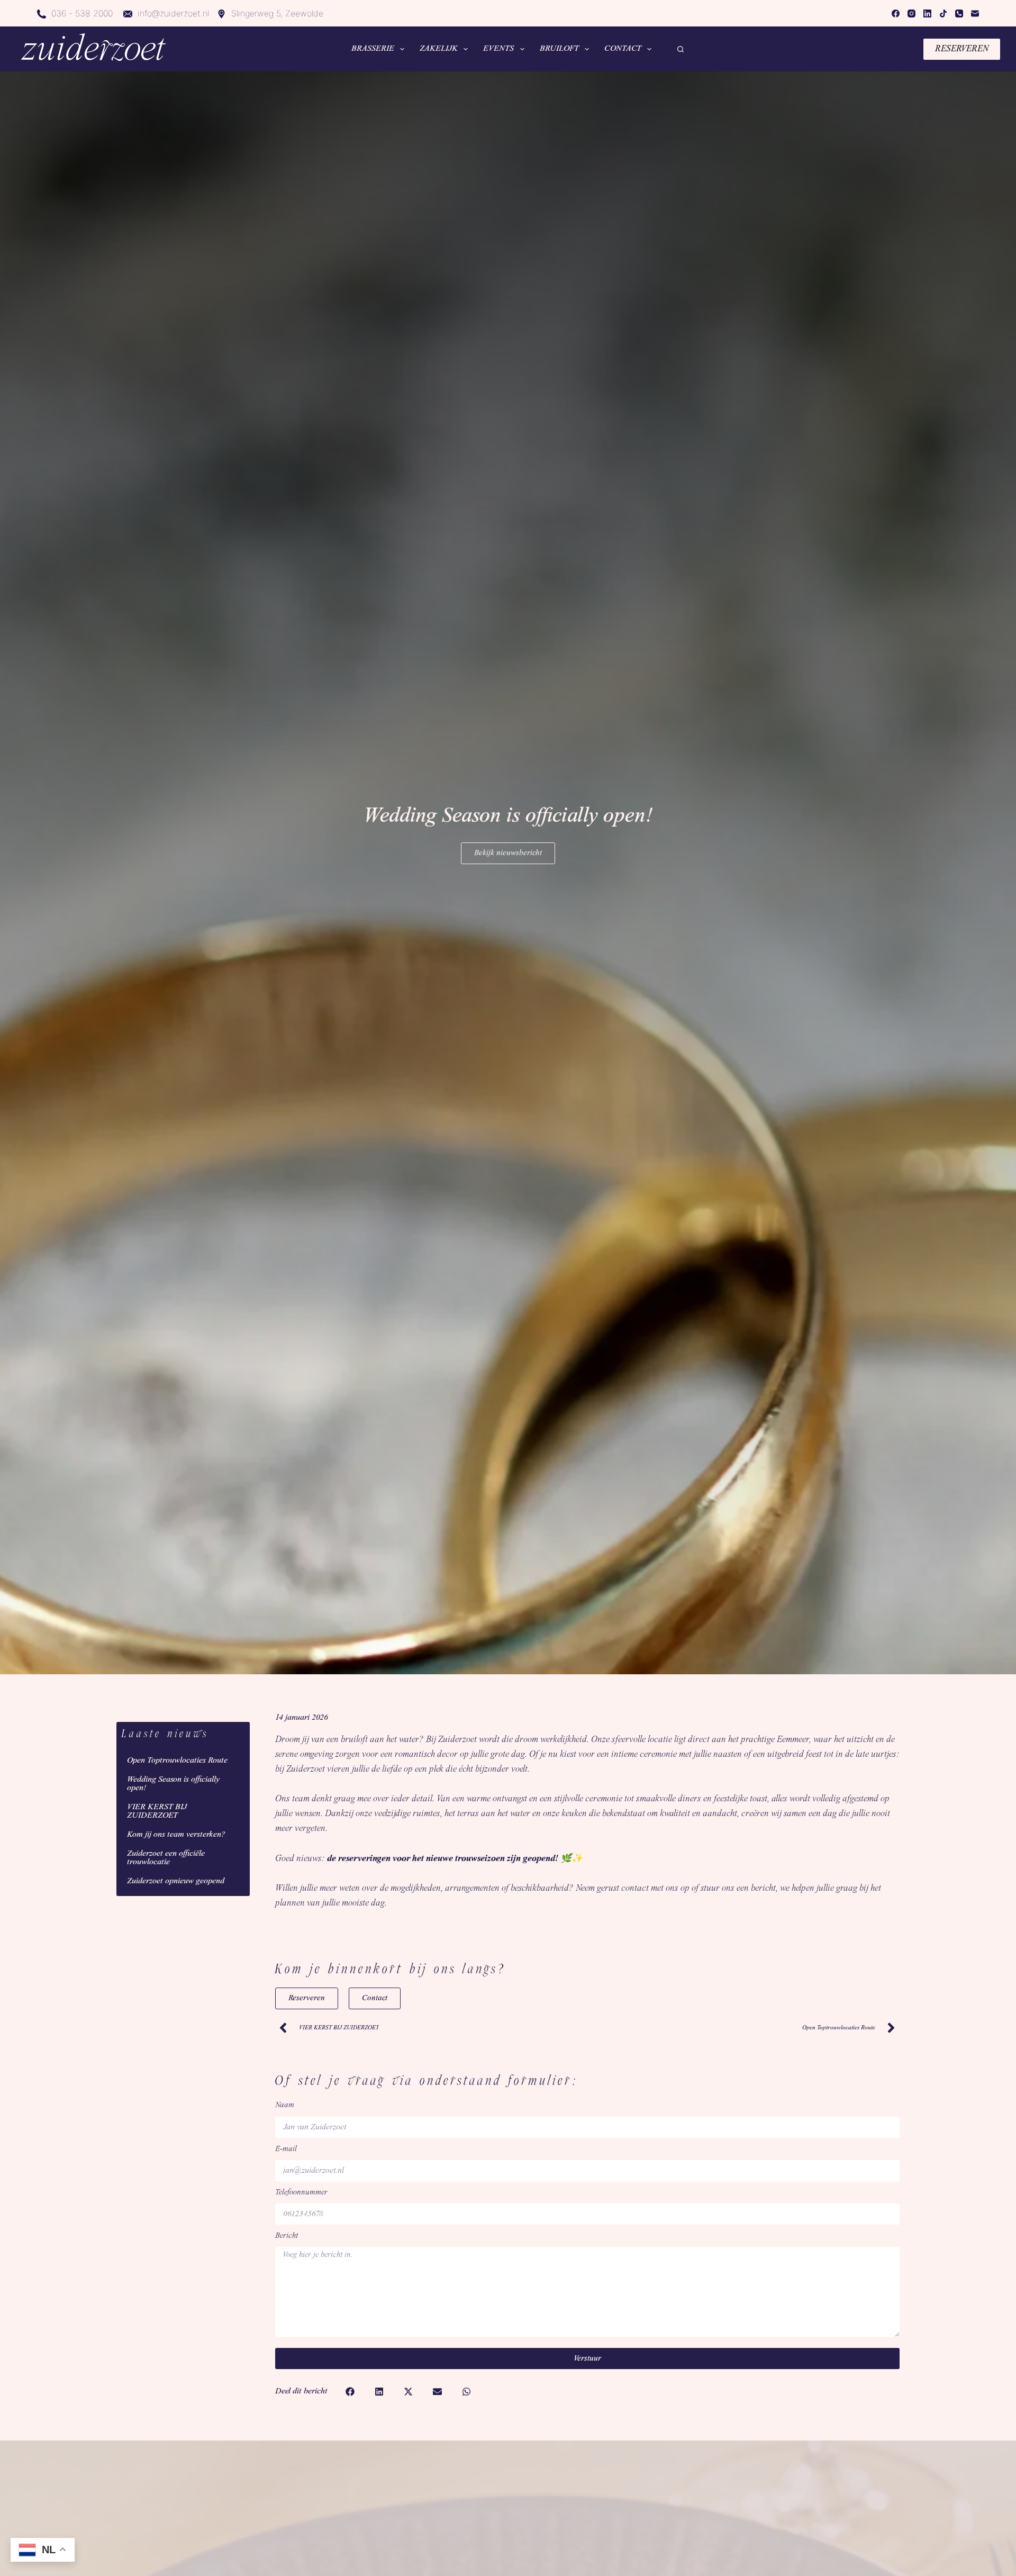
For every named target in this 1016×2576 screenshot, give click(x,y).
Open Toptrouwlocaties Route (177, 1761)
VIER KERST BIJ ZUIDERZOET (157, 1811)
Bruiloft (559, 49)
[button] (350, 2392)
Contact (623, 49)
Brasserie (373, 49)
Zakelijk (439, 49)
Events (498, 49)
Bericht (287, 2236)
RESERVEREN (962, 49)
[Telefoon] (959, 13)
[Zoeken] (681, 49)
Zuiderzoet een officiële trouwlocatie (166, 1858)
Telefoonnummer (301, 2193)
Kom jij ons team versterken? (176, 1835)
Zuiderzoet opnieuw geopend (176, 1881)
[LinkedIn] (927, 13)
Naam (285, 2105)
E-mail (286, 2149)
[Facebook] (896, 13)
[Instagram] (911, 13)
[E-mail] (975, 13)
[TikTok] (943, 13)
